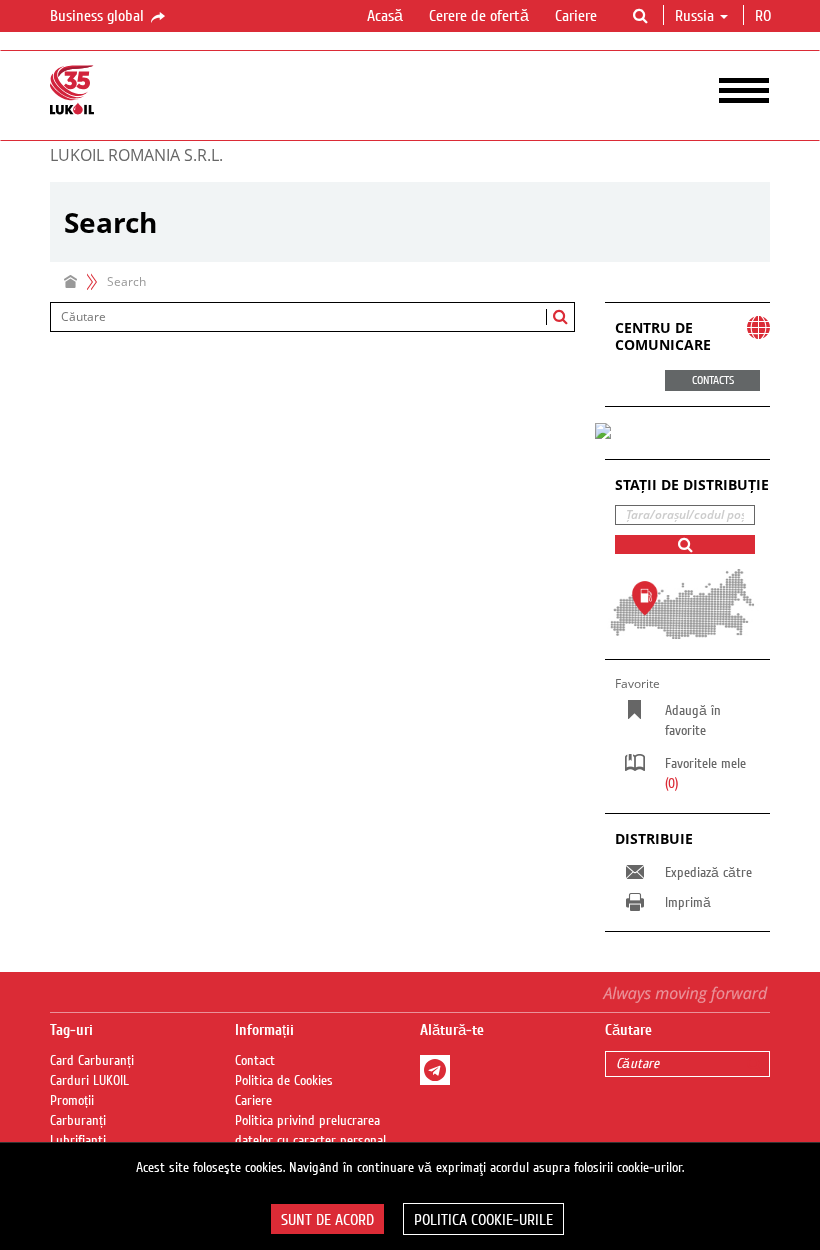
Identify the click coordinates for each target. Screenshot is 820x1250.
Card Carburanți (92, 1061)
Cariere (576, 16)
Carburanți (78, 1121)
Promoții (72, 1101)
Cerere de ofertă (479, 16)
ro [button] (765, 16)
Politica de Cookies (284, 1081)
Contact (255, 1061)
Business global (99, 16)
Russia (694, 16)
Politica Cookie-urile (483, 1220)
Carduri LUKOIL (89, 1081)
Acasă (385, 16)
